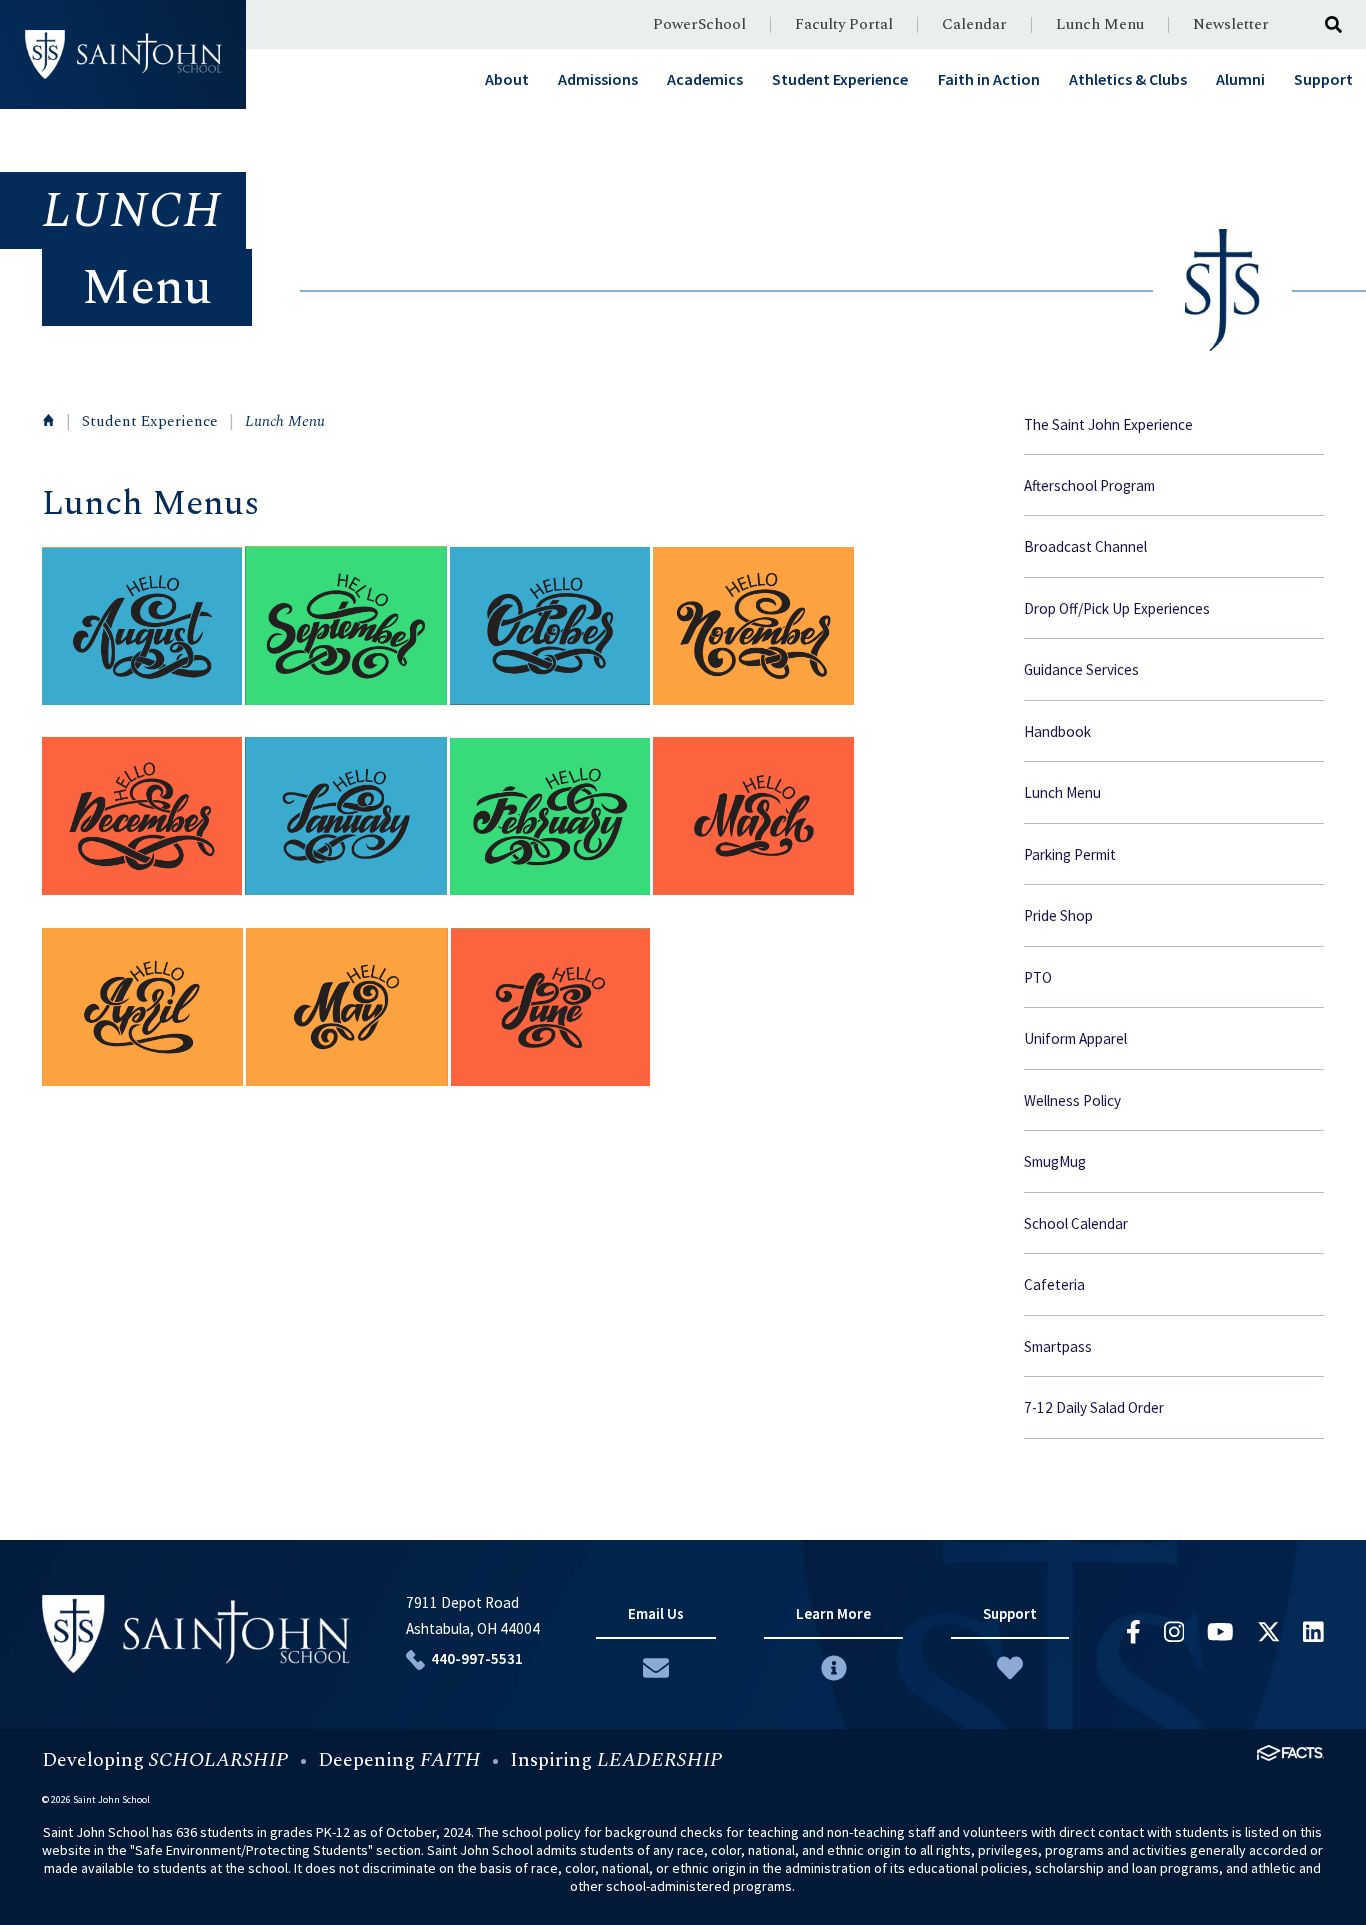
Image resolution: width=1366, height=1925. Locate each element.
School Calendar (1076, 1223)
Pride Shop (1058, 915)
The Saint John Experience (1108, 424)
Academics (705, 79)
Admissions (598, 79)
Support (1323, 79)
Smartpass (1058, 1346)
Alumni (1240, 79)
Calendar (974, 24)
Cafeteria (1054, 1284)
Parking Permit (1070, 854)
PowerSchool (699, 24)
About (507, 79)
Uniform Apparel (1075, 1038)
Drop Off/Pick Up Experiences (1117, 608)
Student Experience (840, 79)
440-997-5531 (477, 1658)
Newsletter (1231, 24)
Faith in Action (989, 79)
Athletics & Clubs (1128, 79)
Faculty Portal (844, 24)
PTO (1038, 977)
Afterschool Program (1089, 485)
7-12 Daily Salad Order (1094, 1407)
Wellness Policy (1072, 1100)
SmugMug (1055, 1161)
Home (48, 420)
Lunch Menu (1100, 24)
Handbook (1057, 731)
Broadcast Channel (1085, 546)
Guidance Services (1081, 669)
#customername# (123, 55)
